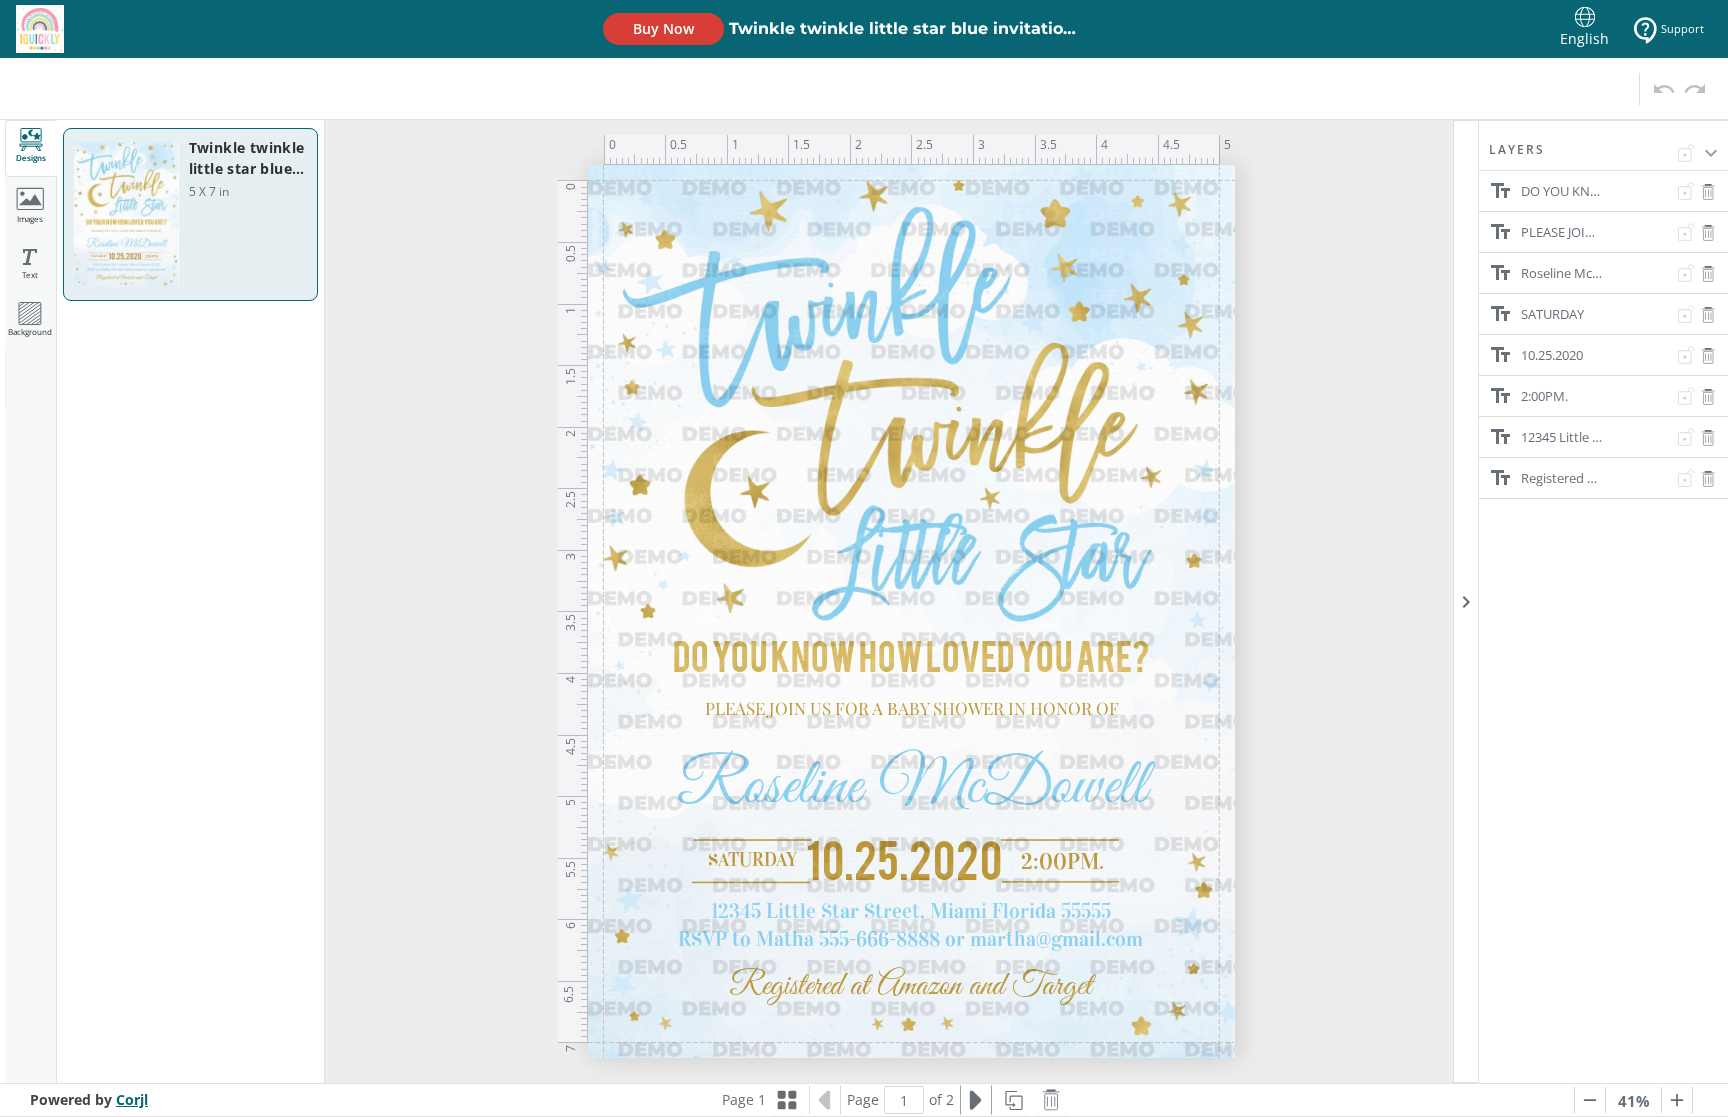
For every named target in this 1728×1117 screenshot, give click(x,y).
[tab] (31, 148)
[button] (1603, 156)
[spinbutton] (904, 1100)
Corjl (132, 1099)
